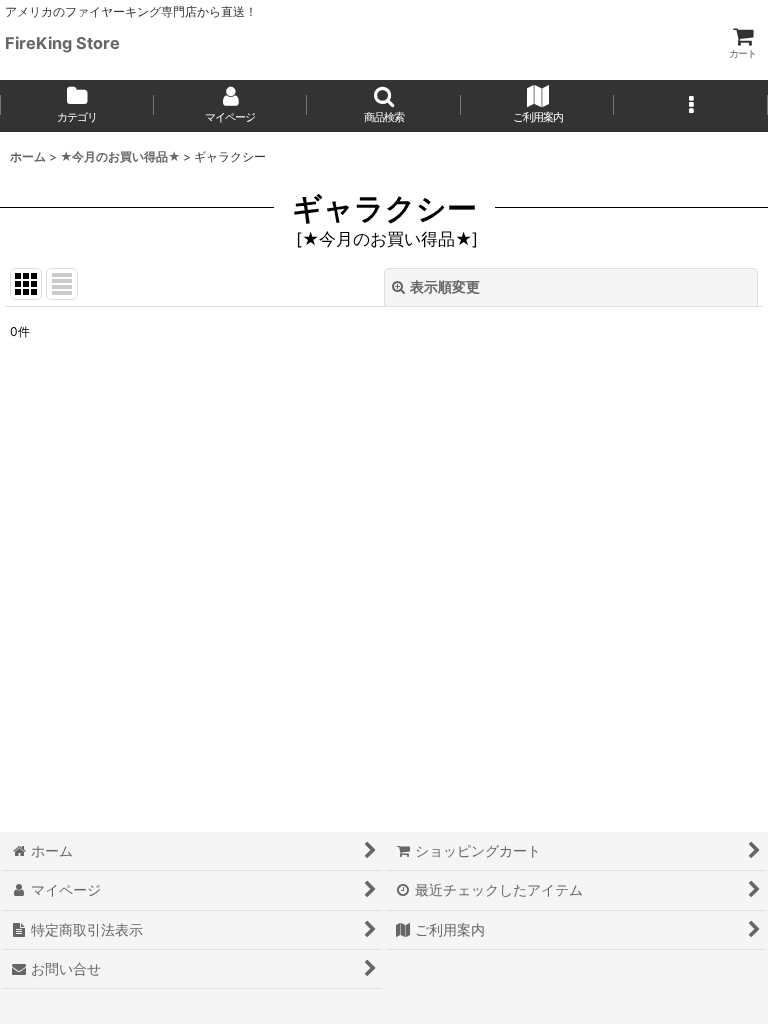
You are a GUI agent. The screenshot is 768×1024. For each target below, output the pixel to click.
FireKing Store (62, 43)
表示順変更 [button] (445, 286)
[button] (384, 106)
